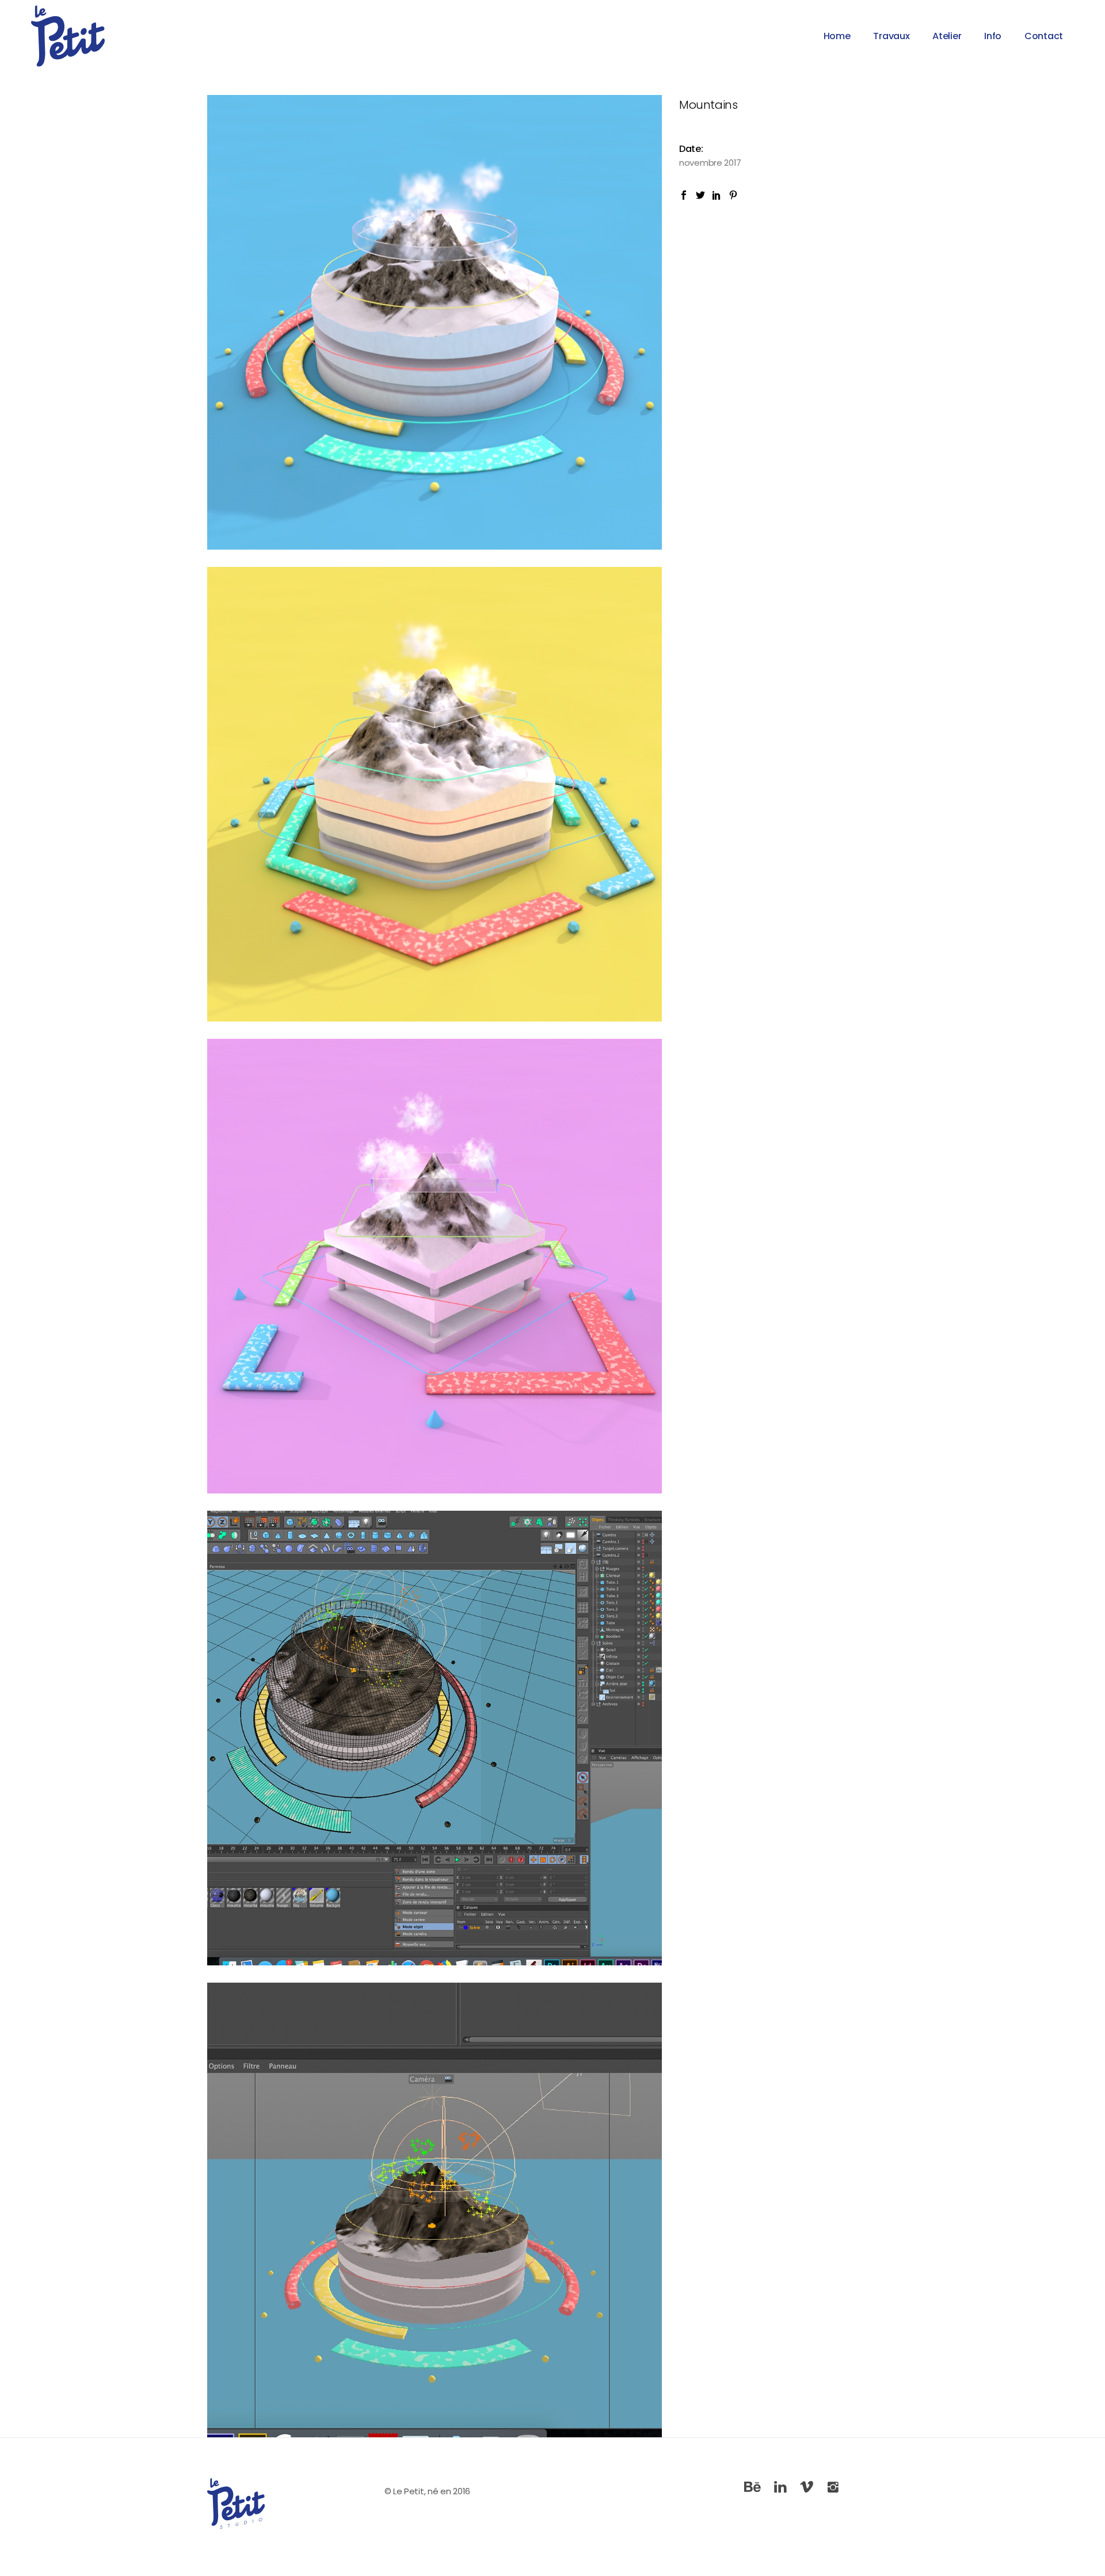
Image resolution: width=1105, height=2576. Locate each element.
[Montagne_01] (435, 1266)
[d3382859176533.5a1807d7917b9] (435, 2210)
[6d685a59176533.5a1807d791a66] (435, 1738)
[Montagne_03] (435, 322)
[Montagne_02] (435, 794)
